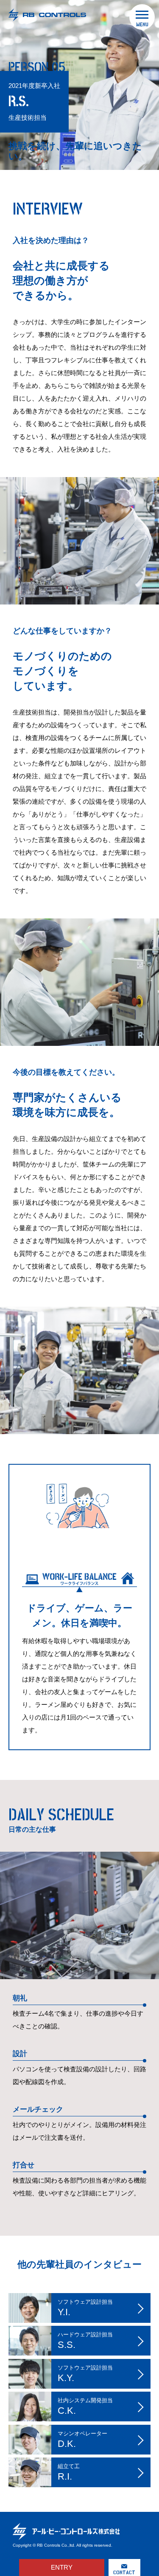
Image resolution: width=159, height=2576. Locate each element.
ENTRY (62, 2567)
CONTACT (124, 2572)
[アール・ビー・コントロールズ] (40, 15)
